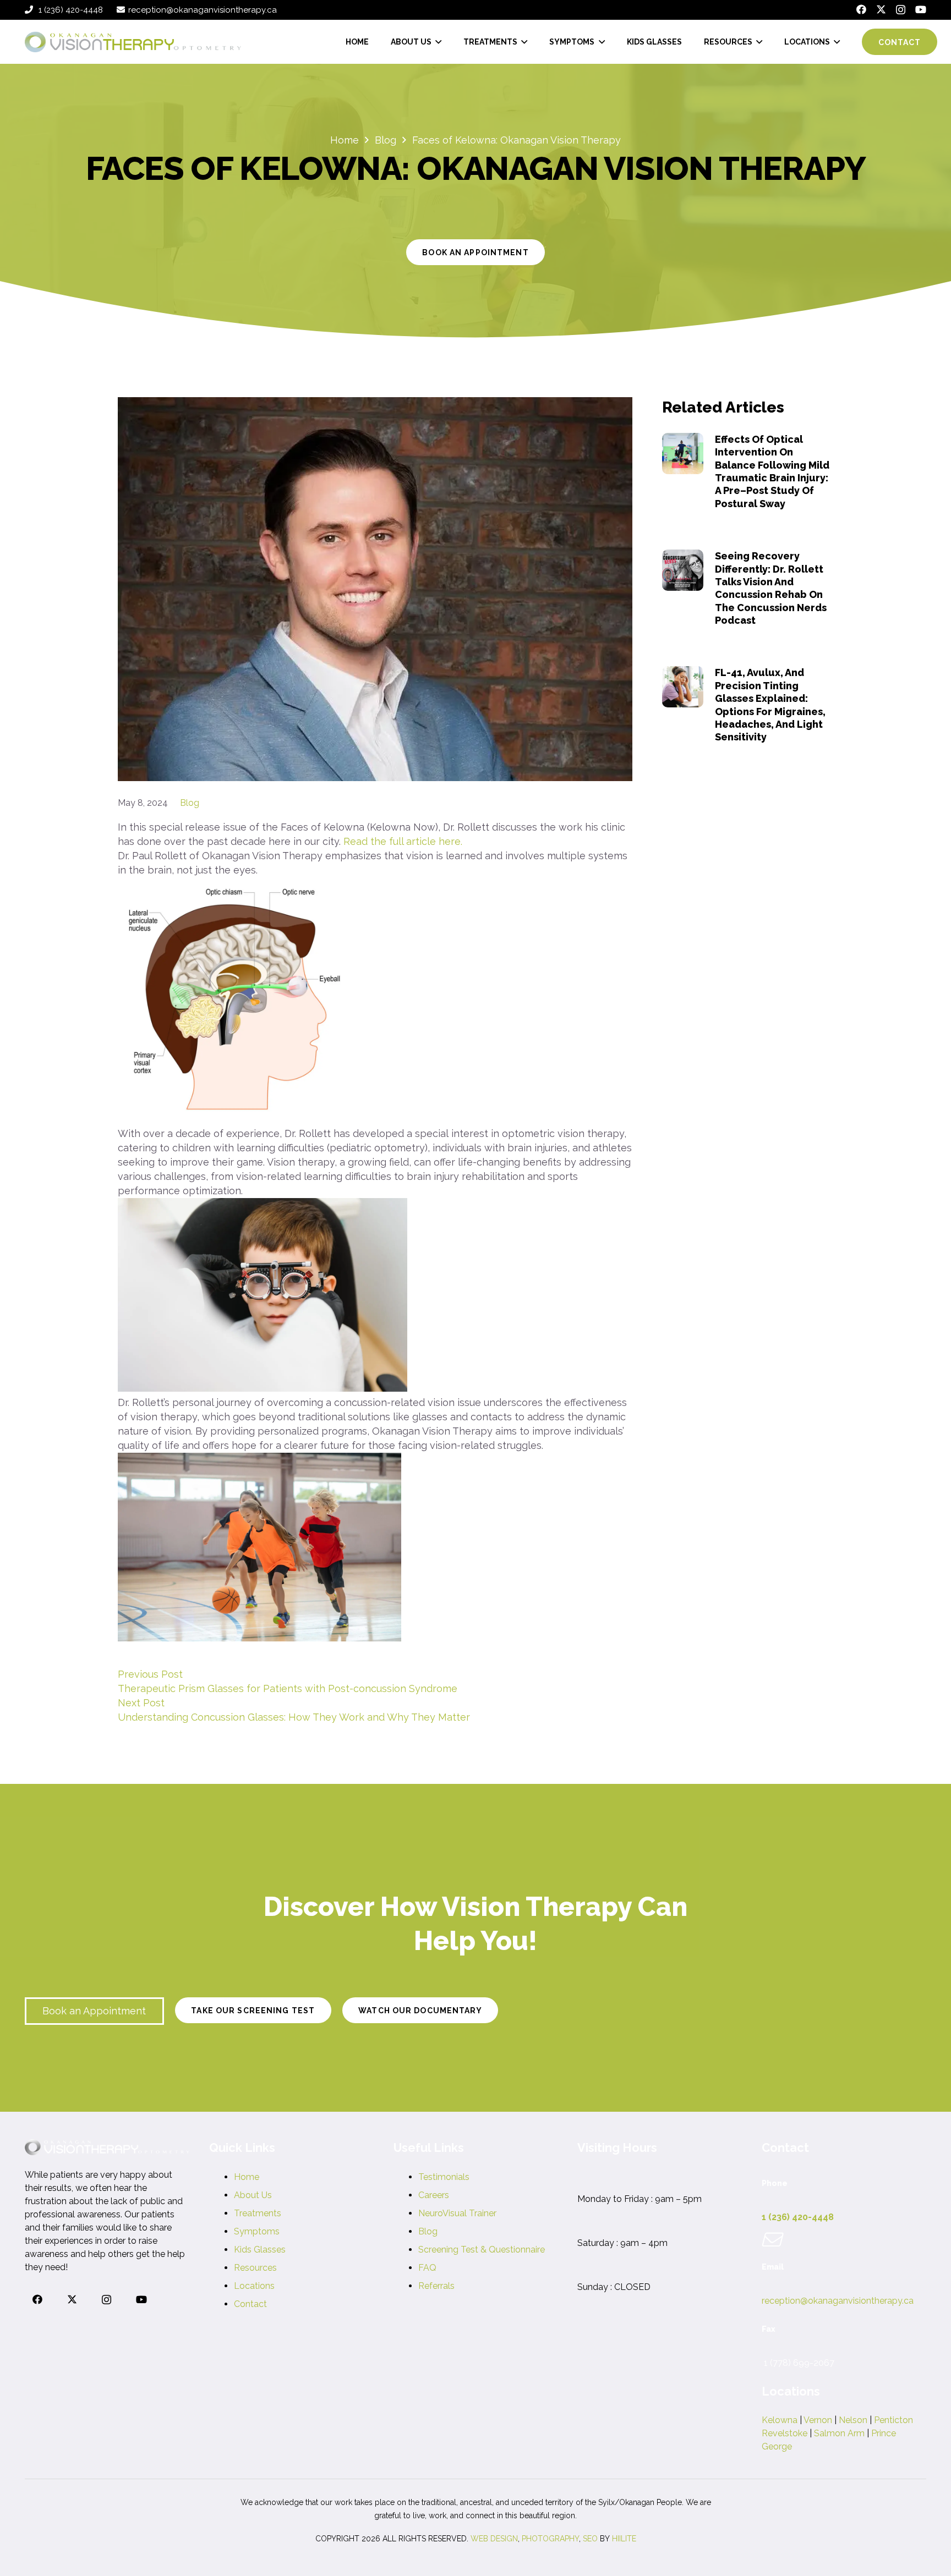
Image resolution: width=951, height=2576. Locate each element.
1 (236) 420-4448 (798, 2217)
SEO (590, 2539)
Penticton (893, 2420)
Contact (250, 2304)
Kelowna (780, 2420)
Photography (550, 2539)
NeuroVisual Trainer (457, 2213)
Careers (434, 2195)
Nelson (853, 2420)
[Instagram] (901, 10)
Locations (254, 2286)
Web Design (494, 2539)
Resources (255, 2268)
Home (247, 2177)
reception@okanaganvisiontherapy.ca (838, 2301)
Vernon (818, 2420)
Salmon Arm (839, 2433)
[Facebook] (861, 9)
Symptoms (257, 2231)
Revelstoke (785, 2433)
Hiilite (624, 2539)
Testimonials (444, 2177)
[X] (881, 9)
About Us (253, 2195)
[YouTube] (921, 9)
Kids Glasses (260, 2250)
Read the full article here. (403, 841)
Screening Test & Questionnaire (482, 2250)
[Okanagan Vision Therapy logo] (133, 42)
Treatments (258, 2213)
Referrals (436, 2286)
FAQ (427, 2268)
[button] (436, 42)
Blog (190, 803)
